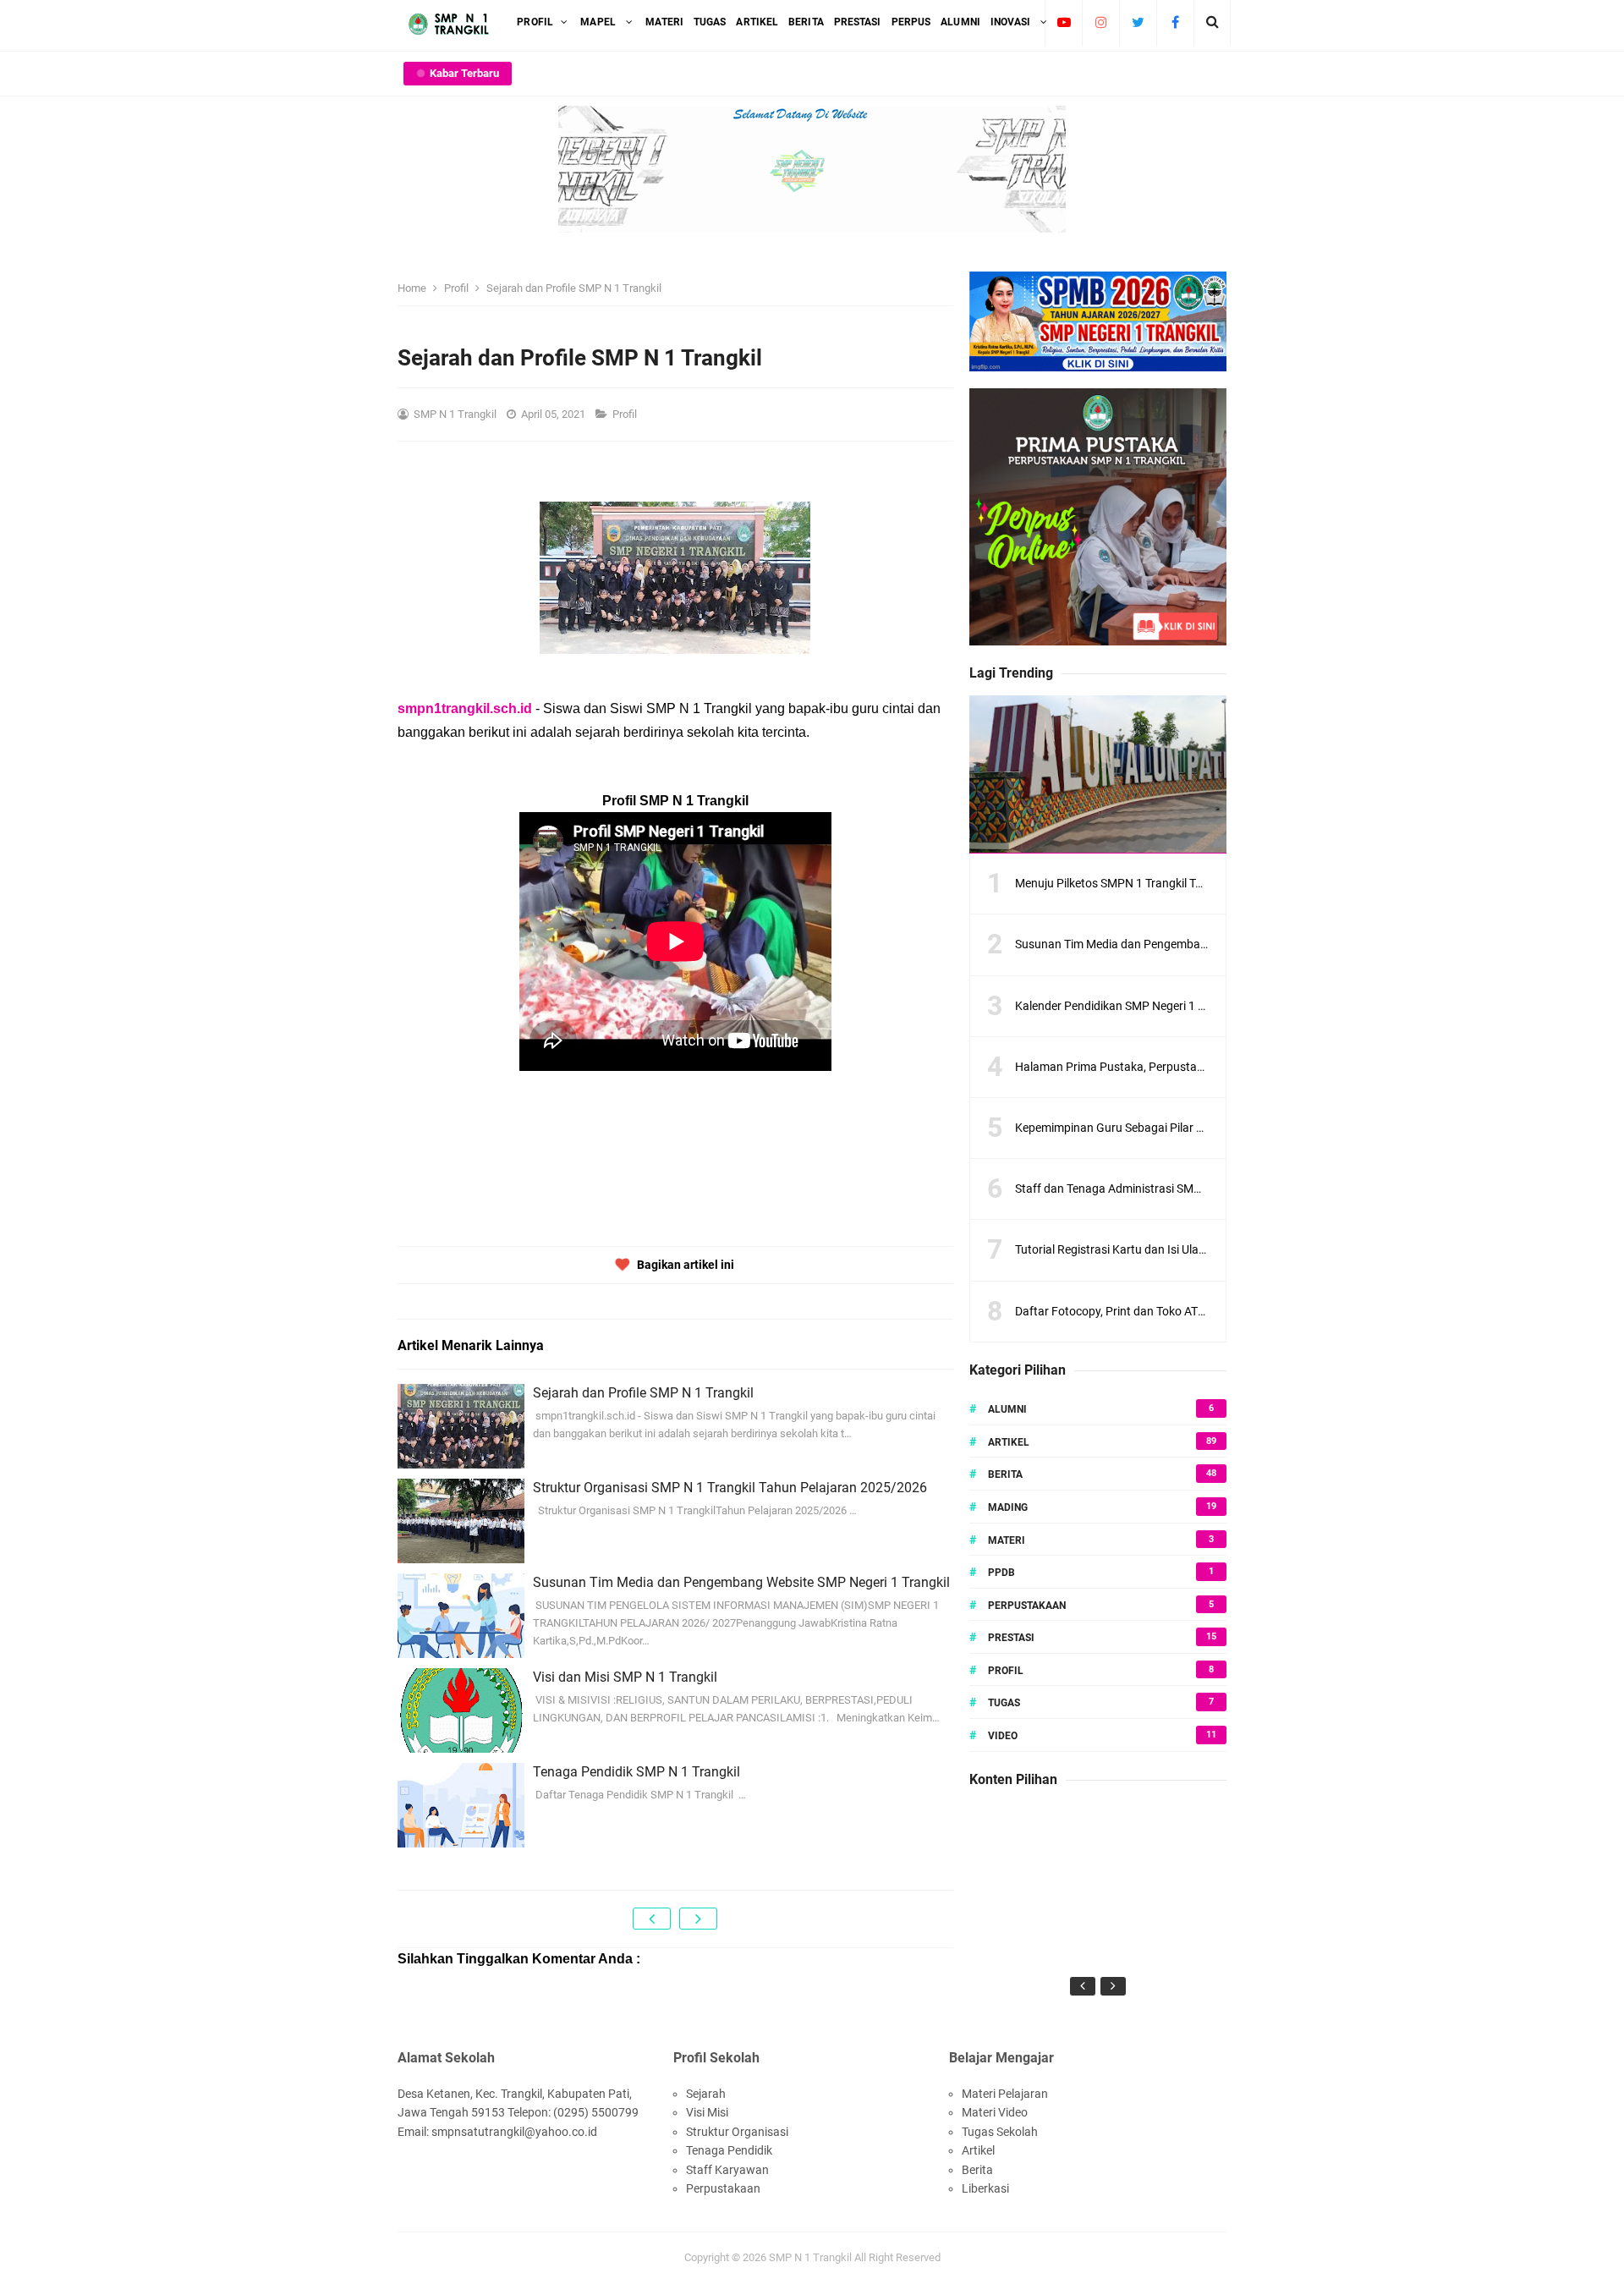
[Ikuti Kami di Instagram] (1101, 22)
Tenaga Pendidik (729, 2150)
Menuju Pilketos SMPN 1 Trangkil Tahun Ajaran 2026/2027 (1168, 883)
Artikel (1009, 1442)
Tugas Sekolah (1000, 2132)
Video (1003, 1736)
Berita (1005, 1474)
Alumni (1007, 1409)
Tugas (1004, 1703)
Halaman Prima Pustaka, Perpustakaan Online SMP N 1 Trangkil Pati (1194, 1067)
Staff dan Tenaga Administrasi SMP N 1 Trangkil (1140, 1189)
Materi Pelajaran (1005, 2094)
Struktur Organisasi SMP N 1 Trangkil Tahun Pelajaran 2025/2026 (730, 1488)
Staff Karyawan (727, 2170)
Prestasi (1011, 1638)
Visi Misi (707, 2112)
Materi (1007, 1540)
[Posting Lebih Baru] (652, 1919)
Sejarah (706, 2094)
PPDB (1001, 1573)
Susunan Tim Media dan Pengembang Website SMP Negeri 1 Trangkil (741, 1582)
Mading (1008, 1507)
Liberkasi (985, 2188)
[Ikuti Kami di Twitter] (1138, 22)
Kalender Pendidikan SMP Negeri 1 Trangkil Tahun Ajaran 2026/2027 (1194, 1006)
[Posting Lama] (698, 1919)
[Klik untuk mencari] (1213, 22)
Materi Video (995, 2112)
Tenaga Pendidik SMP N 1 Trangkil (636, 1772)
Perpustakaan (1027, 1606)
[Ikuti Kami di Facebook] (1175, 22)
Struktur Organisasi (737, 2132)
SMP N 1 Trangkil (810, 2257)
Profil (626, 414)
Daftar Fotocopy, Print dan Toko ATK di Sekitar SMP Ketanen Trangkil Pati (1206, 1311)
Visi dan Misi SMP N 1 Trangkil (625, 1677)
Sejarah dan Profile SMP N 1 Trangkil (643, 1393)
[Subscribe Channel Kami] (1064, 22)
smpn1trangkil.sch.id (465, 708)
